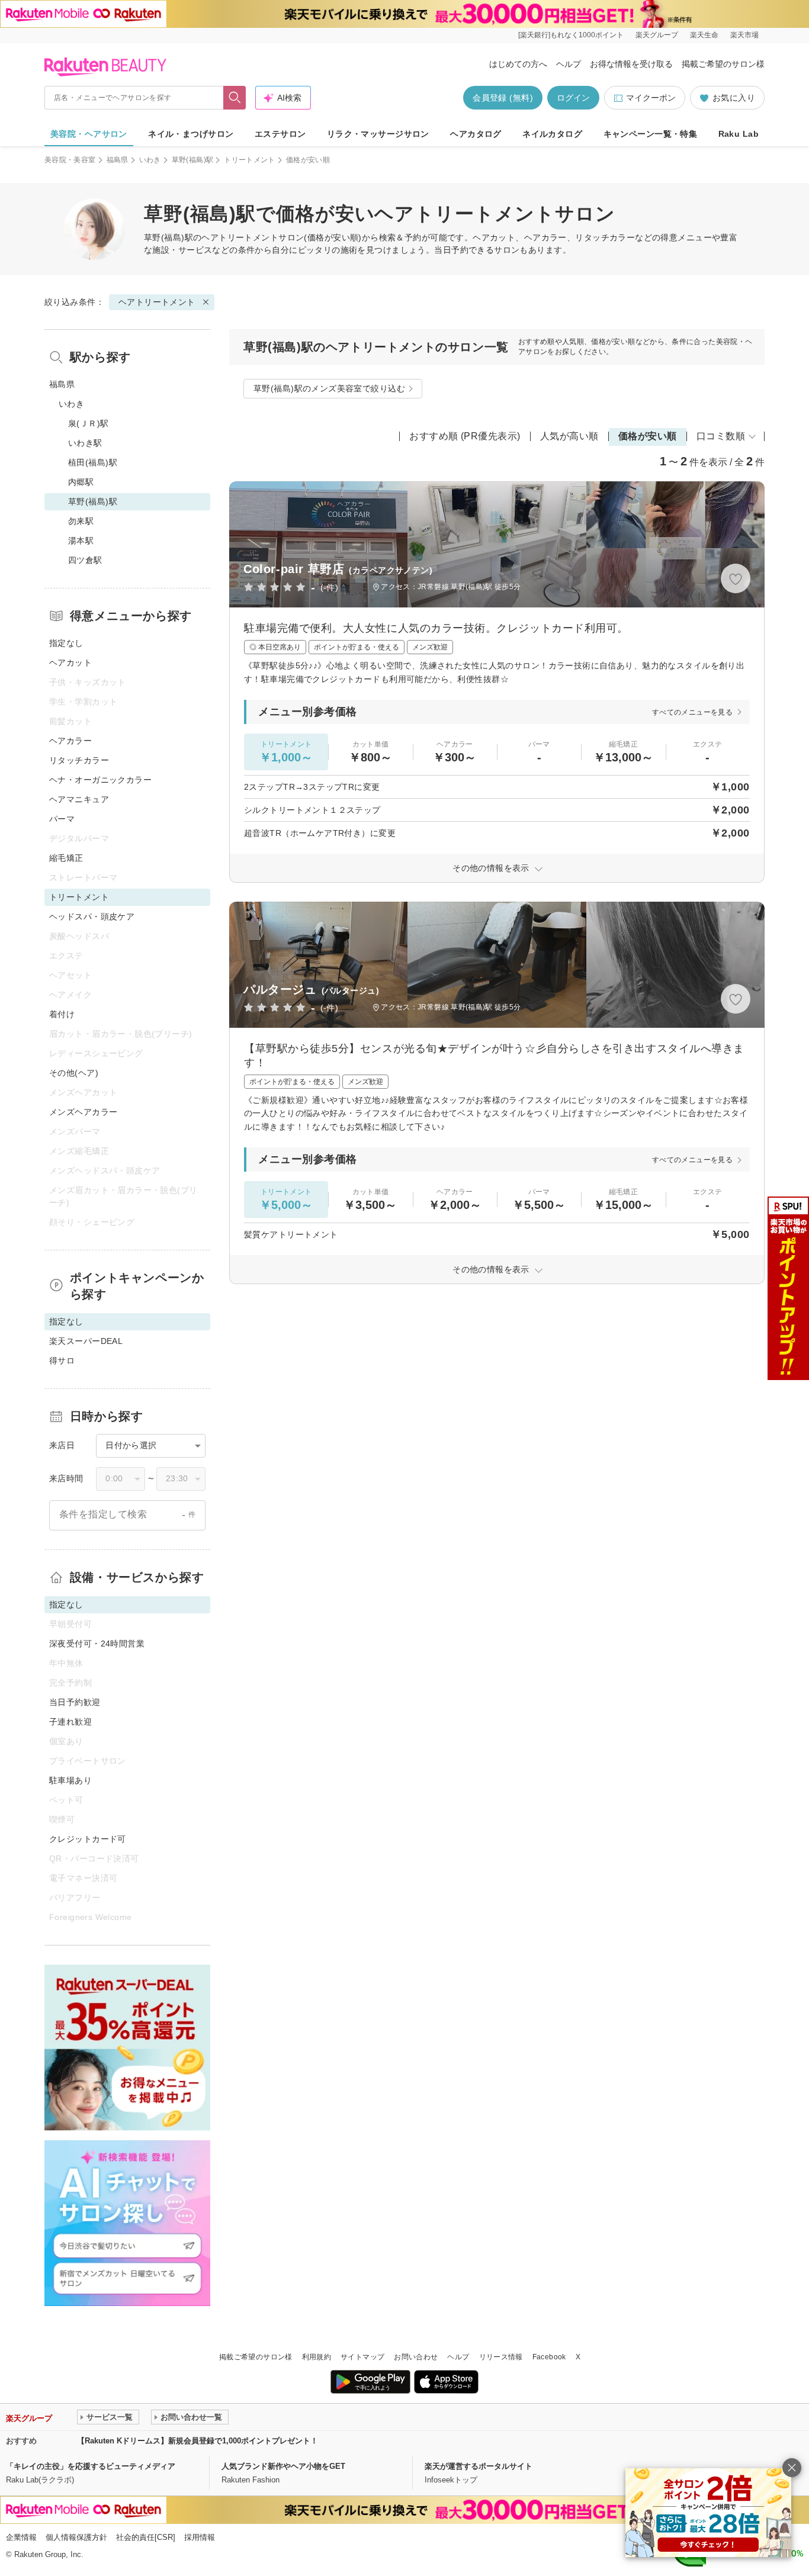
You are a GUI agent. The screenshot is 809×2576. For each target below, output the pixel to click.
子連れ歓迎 (70, 1722)
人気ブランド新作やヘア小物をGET (283, 2466)
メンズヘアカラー (83, 1112)
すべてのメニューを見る (692, 712)
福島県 (118, 160)
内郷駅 (81, 482)
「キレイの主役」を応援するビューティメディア (91, 2466)
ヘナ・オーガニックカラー (100, 780)
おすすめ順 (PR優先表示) (465, 436)
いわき (150, 160)
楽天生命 (704, 35)
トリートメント (250, 160)
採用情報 (200, 2537)
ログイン (573, 98)
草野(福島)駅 (193, 160)
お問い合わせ (416, 2357)
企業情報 (21, 2537)
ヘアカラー (70, 741)
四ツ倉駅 (85, 560)
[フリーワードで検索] (235, 98)
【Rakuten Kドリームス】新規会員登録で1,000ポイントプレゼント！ (198, 2441)
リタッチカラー (79, 760)
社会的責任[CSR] (146, 2537)
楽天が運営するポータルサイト (479, 2466)
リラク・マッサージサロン (378, 134)
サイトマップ (362, 2357)
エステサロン (280, 134)
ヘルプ (569, 64)
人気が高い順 (569, 436)
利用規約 (317, 2357)
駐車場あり (70, 1780)
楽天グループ (657, 35)
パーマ (62, 819)
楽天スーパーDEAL (86, 1341)
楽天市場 (744, 35)
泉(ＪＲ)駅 (89, 423)
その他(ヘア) (74, 1073)
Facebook (549, 2357)
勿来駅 (81, 521)
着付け (62, 1014)
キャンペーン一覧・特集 (651, 134)
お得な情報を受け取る (631, 64)
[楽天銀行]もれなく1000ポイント (571, 35)
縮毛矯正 (66, 858)
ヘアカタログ (476, 134)
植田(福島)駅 (93, 462)
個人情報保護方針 (76, 2537)
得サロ (62, 1361)
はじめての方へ (518, 64)
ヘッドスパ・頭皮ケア (92, 916)
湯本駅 (81, 541)
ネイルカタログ (552, 134)
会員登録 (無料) (503, 98)
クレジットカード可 (88, 1839)
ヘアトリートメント (240, 237)
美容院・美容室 (70, 160)
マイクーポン (651, 98)
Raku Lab (739, 134)
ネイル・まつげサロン (191, 134)
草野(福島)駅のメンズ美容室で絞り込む (329, 388)
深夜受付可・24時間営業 (97, 1644)
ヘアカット (70, 663)
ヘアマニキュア (79, 799)
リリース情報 (501, 2357)
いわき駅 (85, 443)
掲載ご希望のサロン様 (723, 64)
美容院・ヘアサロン (89, 134)
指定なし (66, 643)
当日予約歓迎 (75, 1702)
